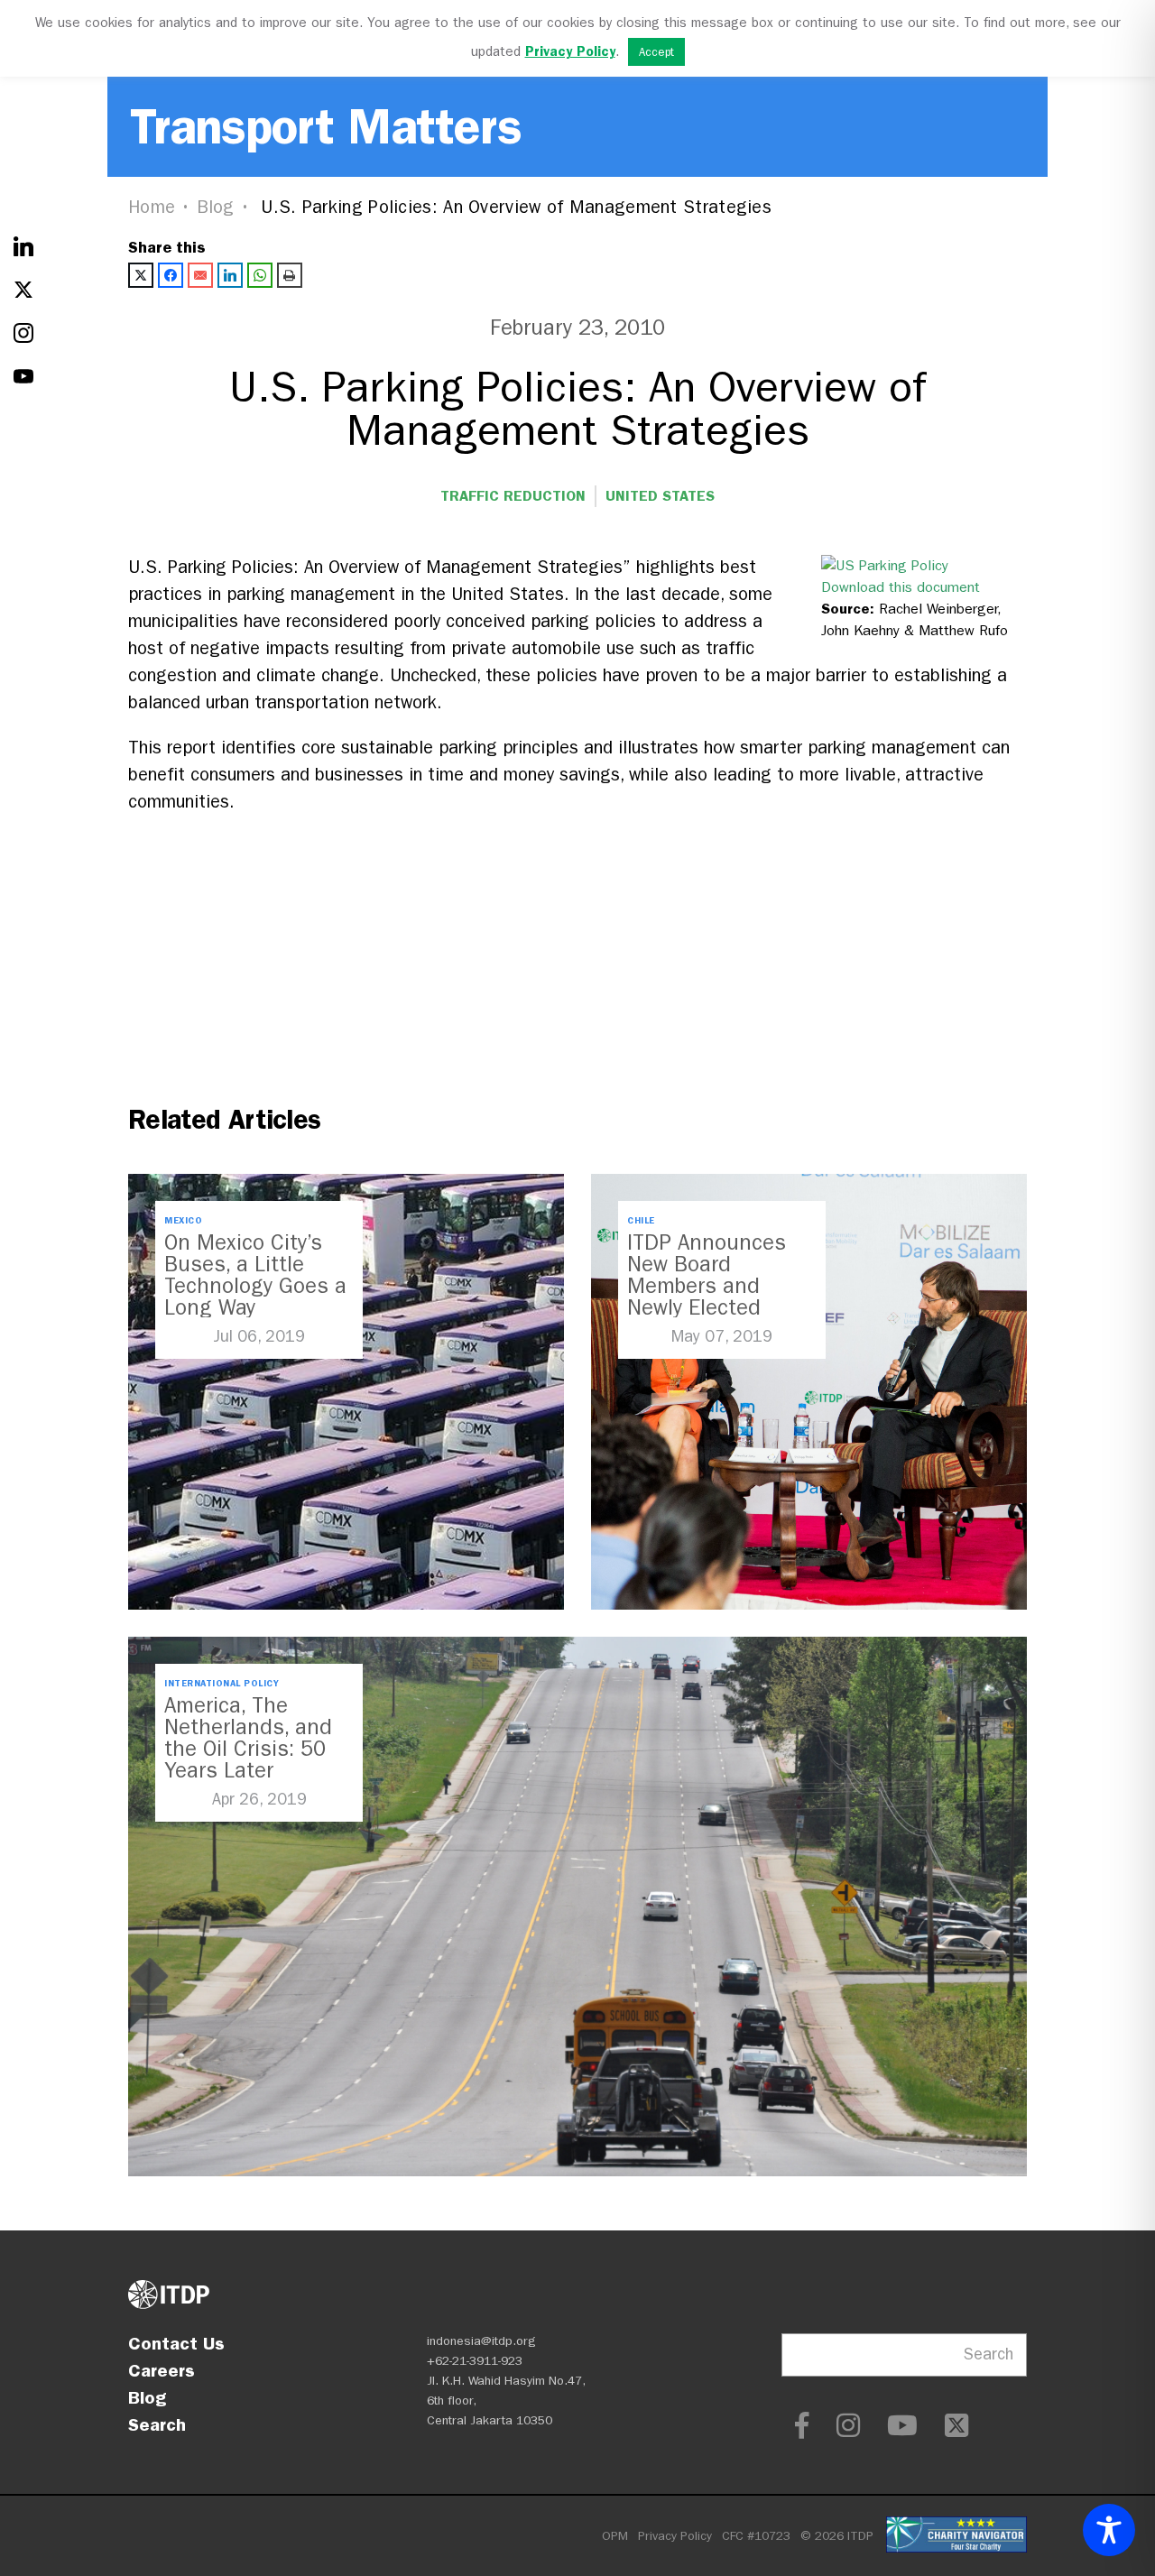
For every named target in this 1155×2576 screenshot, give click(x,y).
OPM (615, 2536)
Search (157, 2424)
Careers (162, 2370)
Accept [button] (656, 52)
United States (660, 496)
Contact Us (176, 2343)
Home (152, 207)
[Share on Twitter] (141, 275)
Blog (216, 207)
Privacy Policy (675, 2536)
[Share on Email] (200, 275)
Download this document (901, 587)
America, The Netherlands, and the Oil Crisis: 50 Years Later (248, 1738)
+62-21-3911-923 (475, 2361)
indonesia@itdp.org (481, 2341)
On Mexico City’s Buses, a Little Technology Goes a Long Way (255, 1275)
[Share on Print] (290, 275)
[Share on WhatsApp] (260, 275)
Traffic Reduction (513, 496)
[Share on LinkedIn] (230, 275)
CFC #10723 (756, 2536)
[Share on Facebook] (171, 275)
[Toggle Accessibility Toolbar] (1109, 2530)
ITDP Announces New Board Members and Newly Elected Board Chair (707, 1286)
